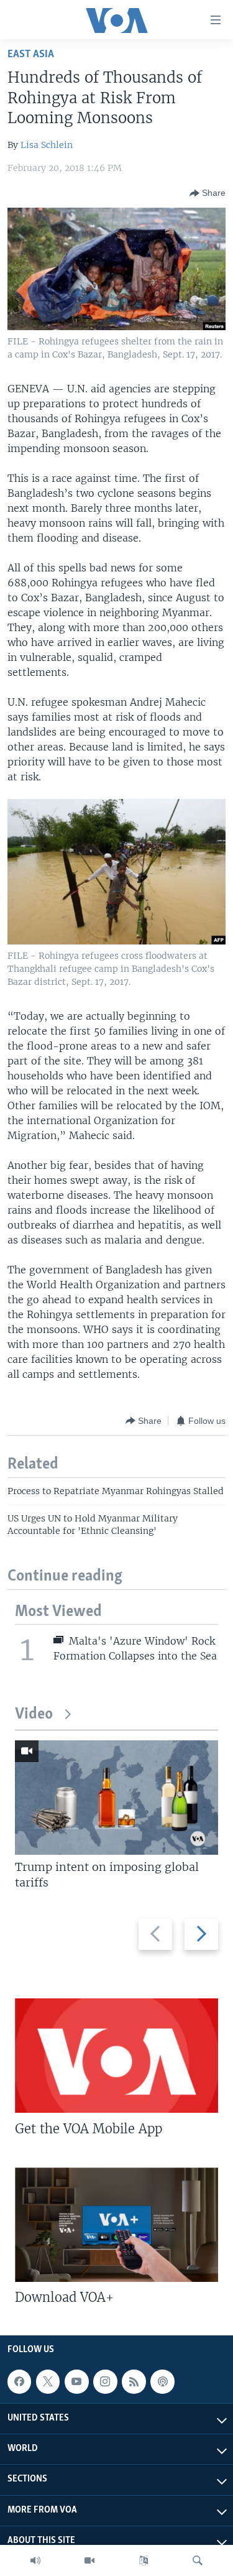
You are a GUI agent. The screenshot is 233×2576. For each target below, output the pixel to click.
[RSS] (134, 2381)
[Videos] (89, 2560)
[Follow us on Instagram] (105, 2381)
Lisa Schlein (47, 145)
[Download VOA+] (116, 2225)
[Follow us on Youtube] (76, 2381)
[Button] (208, 193)
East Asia (31, 54)
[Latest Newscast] (35, 2560)
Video (34, 1715)
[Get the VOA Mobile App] (116, 2056)
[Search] (198, 2560)
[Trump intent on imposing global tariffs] (116, 1798)
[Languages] (144, 2560)
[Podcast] (162, 2381)
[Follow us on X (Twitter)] (48, 2381)
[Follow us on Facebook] (19, 2381)
